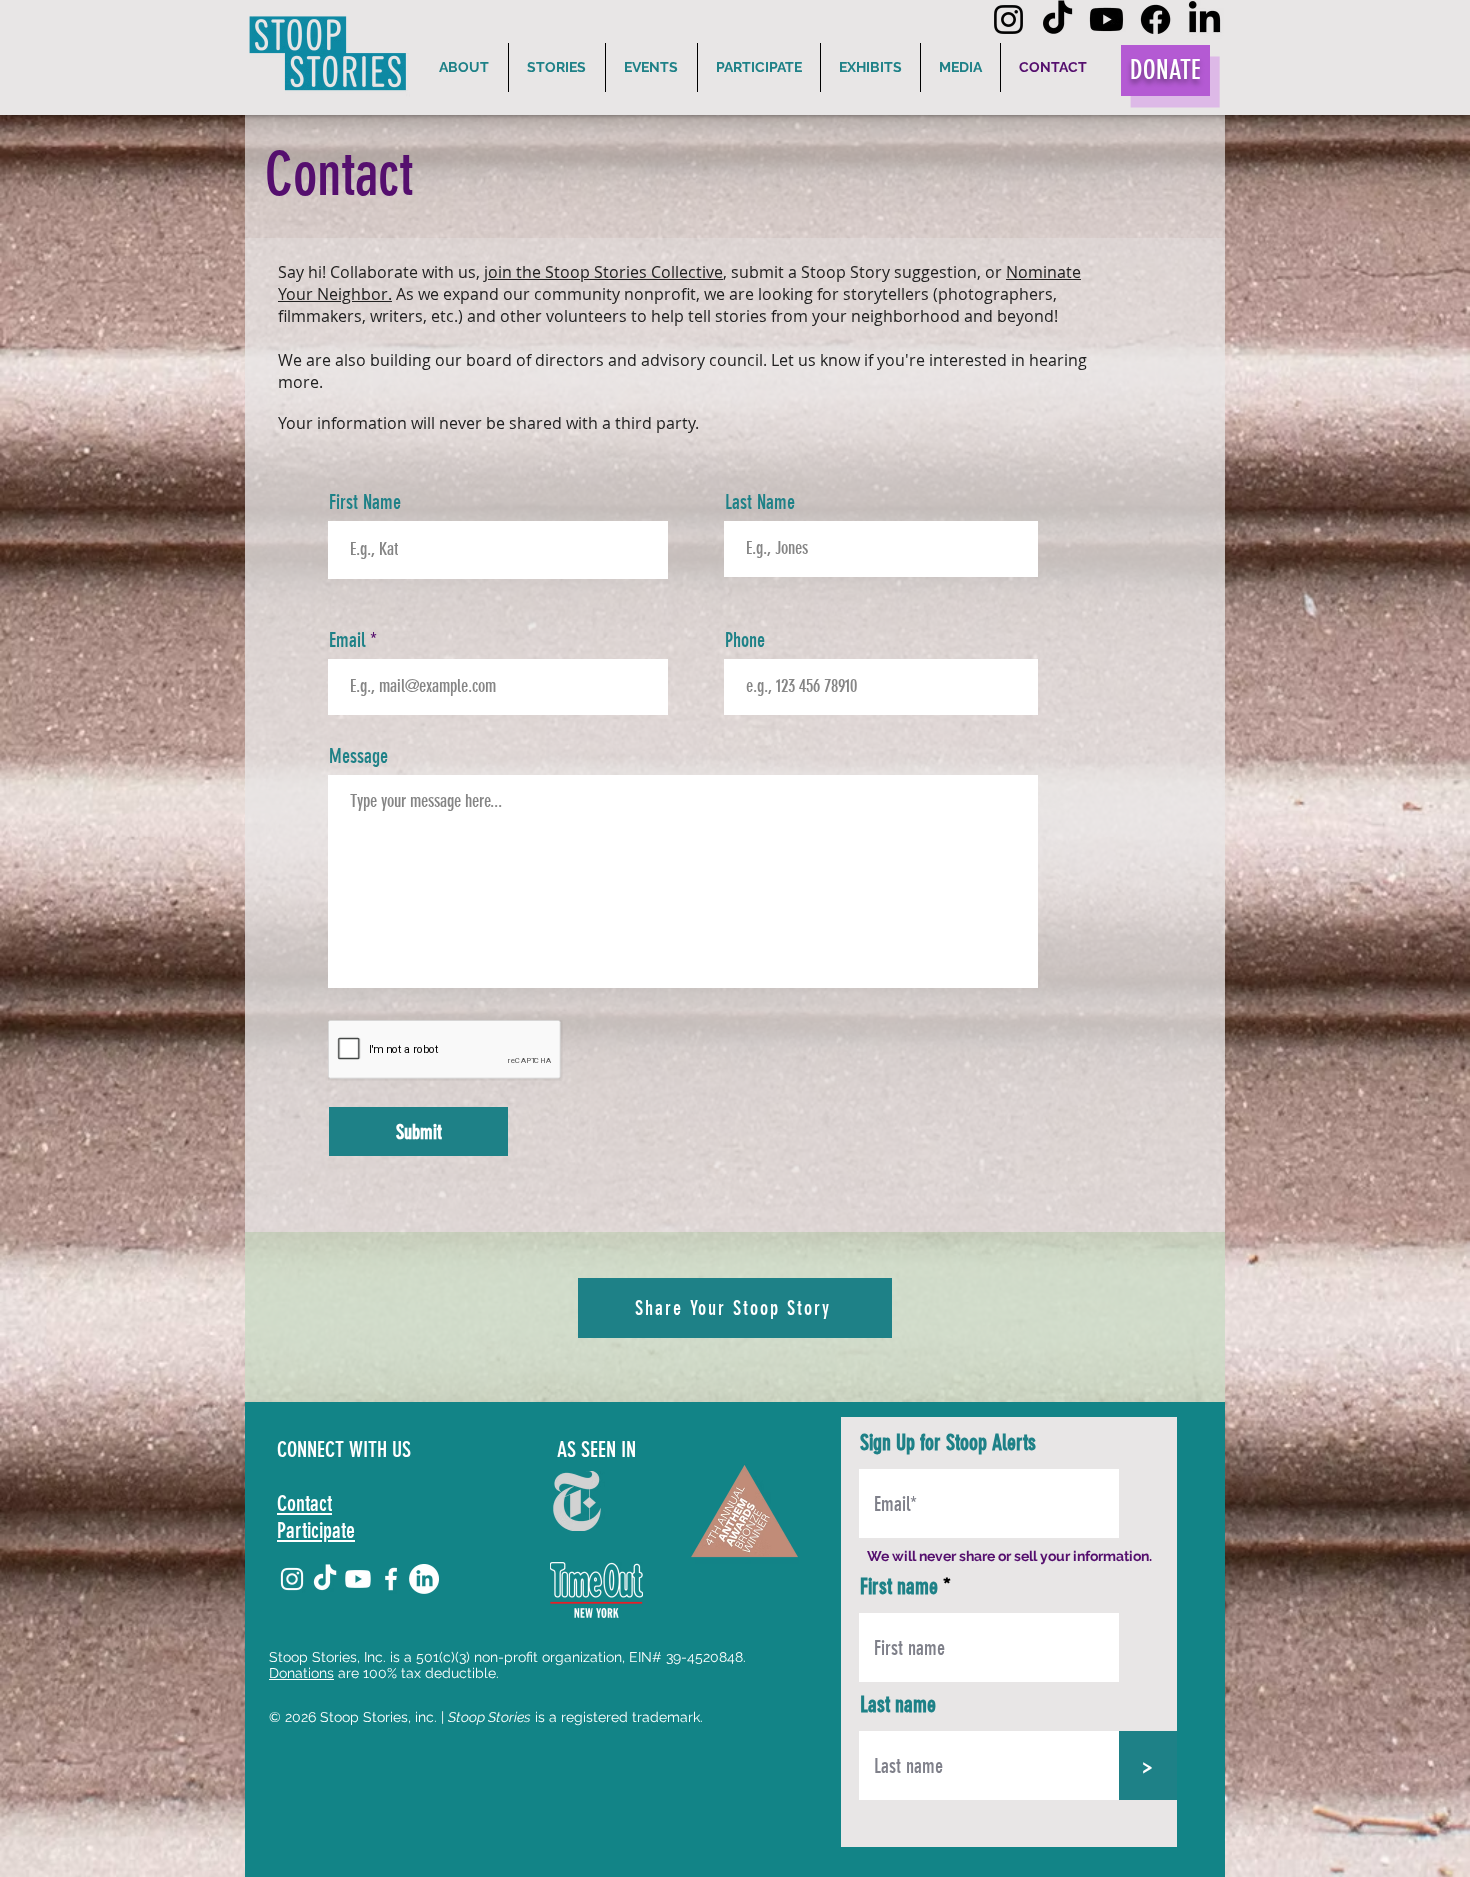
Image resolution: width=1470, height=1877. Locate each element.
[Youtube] (1106, 19)
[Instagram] (1008, 19)
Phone (745, 640)
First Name (365, 502)
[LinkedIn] (1204, 19)
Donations (301, 1673)
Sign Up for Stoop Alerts (948, 1443)
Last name (898, 1705)
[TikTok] (1057, 19)
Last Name (760, 502)
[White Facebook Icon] (391, 1579)
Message (358, 756)
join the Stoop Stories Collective (603, 272)
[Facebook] (1155, 19)
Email (347, 640)
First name (899, 1587)
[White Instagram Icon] (292, 1579)
